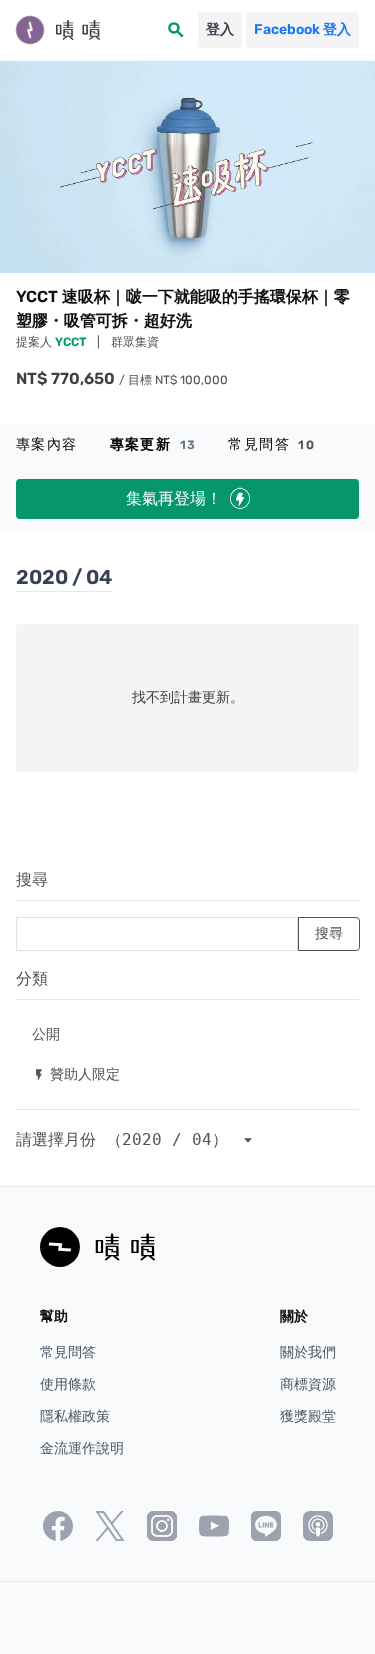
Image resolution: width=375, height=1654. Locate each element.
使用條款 (68, 1384)
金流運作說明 (82, 1448)
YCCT (72, 342)
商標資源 (308, 1384)
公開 (46, 1033)
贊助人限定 (76, 1073)
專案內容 (47, 444)
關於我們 (308, 1352)
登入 (220, 29)
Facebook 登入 (302, 29)
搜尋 (32, 879)
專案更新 (153, 444)
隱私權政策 (75, 1416)
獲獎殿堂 (308, 1416)
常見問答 (271, 444)
